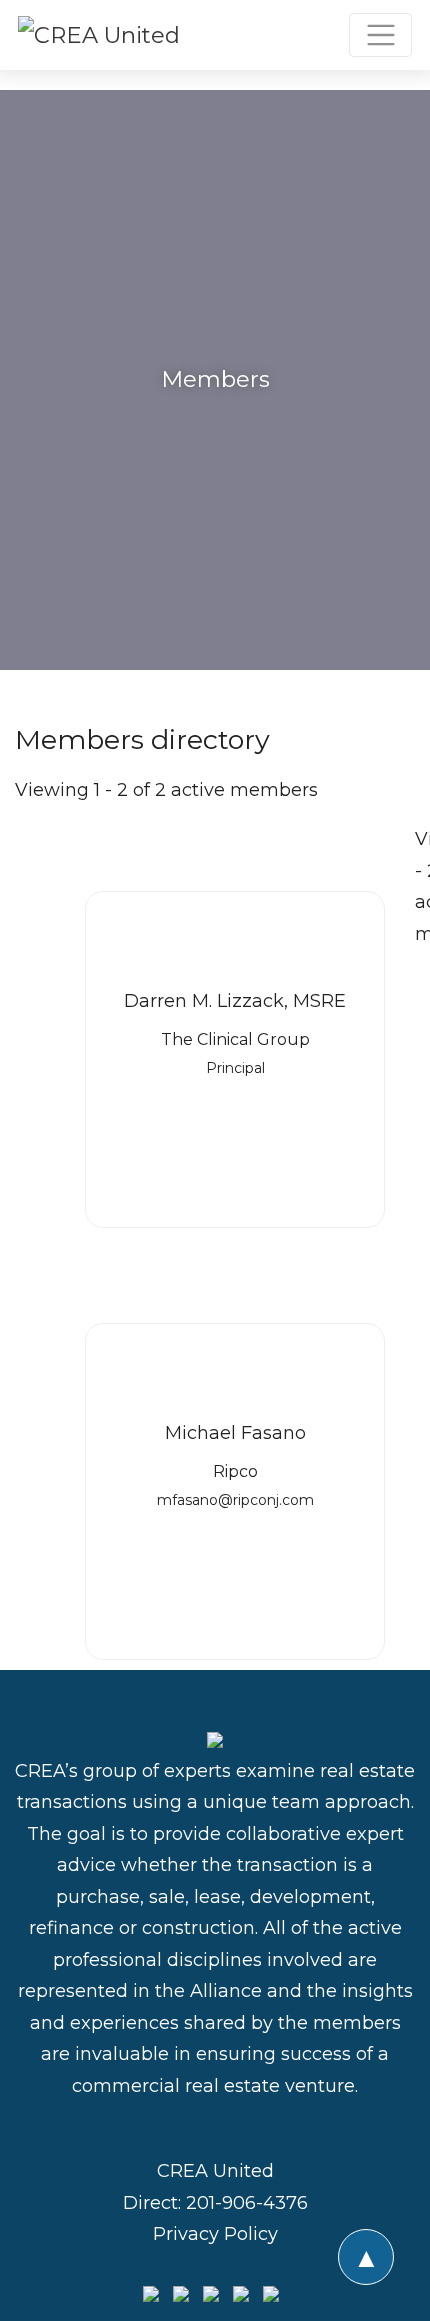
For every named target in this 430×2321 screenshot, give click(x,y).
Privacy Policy (215, 2234)
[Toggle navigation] (380, 35)
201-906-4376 (247, 2203)
